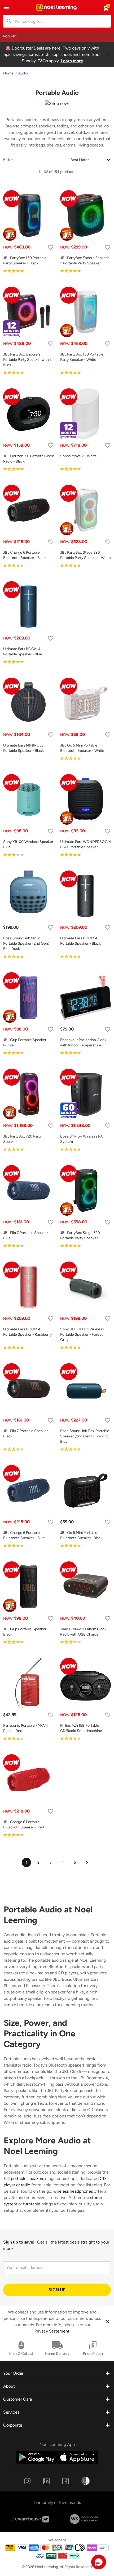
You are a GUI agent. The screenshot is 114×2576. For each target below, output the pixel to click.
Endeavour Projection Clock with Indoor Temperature (83, 1043)
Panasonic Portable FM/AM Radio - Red (25, 1728)
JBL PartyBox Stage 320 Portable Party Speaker (80, 1235)
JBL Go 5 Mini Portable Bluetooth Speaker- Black (81, 1535)
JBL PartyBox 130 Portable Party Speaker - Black (25, 261)
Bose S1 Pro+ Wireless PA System (81, 1139)
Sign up (57, 2290)
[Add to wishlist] (51, 247)
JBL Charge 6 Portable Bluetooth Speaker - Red (24, 1825)
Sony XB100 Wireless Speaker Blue (28, 844)
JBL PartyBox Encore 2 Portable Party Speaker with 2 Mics (27, 360)
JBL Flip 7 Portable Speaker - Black (27, 1434)
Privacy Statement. (52, 2331)
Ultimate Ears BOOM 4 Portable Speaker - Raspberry (27, 1332)
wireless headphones (73, 2191)
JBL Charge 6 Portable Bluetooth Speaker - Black (25, 555)
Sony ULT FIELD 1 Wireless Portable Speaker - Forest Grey (82, 1334)
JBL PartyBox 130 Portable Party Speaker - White (82, 357)
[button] (99, 2562)
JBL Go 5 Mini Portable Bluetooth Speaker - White (82, 748)
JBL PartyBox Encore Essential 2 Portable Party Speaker (85, 261)
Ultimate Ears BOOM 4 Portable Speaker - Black (80, 941)
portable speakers (27, 2179)
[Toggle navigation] (6, 7)
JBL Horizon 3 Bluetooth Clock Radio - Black (28, 459)
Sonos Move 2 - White (78, 456)
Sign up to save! (19, 2242)
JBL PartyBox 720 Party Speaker (22, 1139)
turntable (32, 2204)
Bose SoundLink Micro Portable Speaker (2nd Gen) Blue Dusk (26, 943)
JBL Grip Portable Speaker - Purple (26, 1043)
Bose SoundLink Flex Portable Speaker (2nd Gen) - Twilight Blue (85, 1436)
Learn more (72, 61)
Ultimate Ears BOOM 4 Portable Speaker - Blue (23, 652)
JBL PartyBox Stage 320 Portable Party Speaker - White (85, 555)
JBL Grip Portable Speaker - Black (26, 1632)
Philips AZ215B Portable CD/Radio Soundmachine (81, 1728)
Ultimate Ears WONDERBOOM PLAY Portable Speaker (85, 844)
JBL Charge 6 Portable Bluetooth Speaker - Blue (24, 1535)
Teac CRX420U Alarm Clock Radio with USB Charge (83, 1632)
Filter (8, 160)
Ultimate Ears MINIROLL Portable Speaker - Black (23, 748)
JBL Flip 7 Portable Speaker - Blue (27, 1235)
